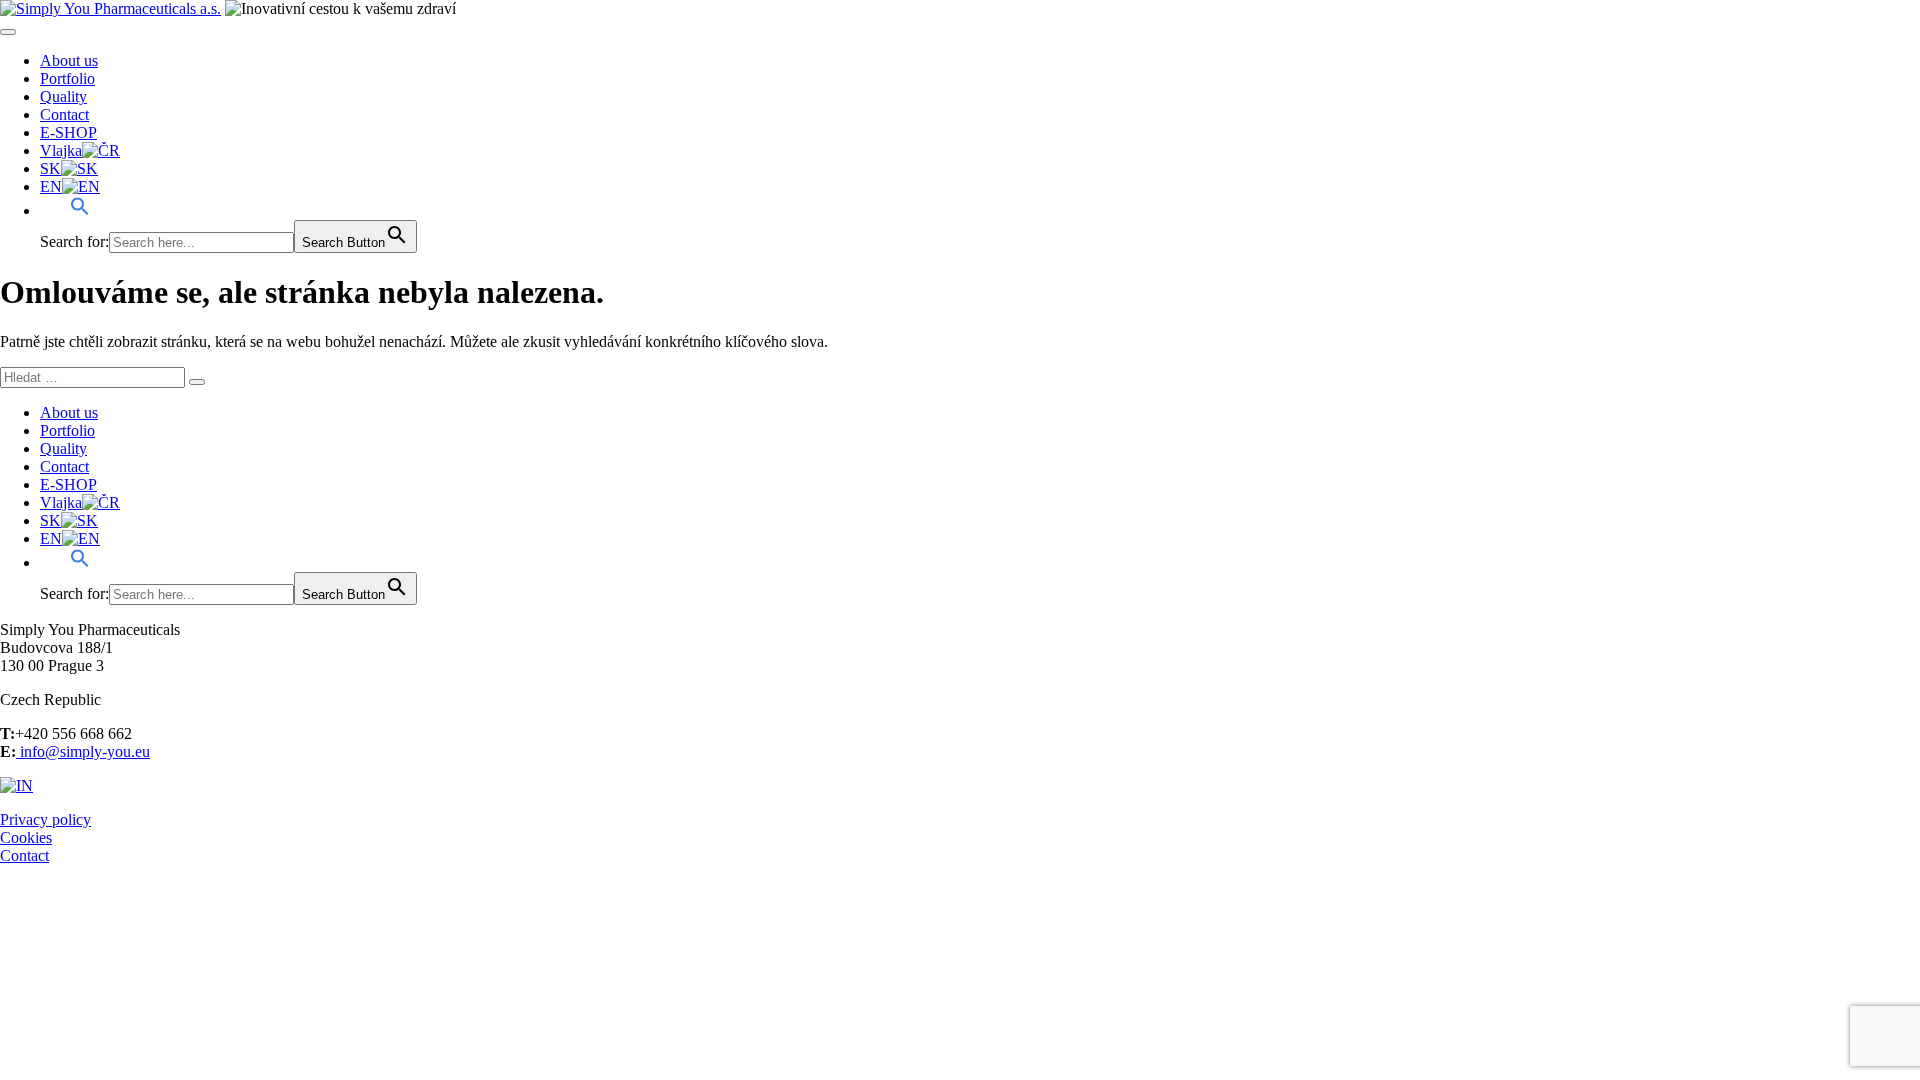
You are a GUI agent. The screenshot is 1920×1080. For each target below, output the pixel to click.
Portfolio (67, 78)
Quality (63, 96)
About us (69, 60)
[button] (65, 211)
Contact (64, 114)
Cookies (26, 837)
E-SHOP (68, 132)
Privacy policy (45, 819)
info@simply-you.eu (83, 751)
